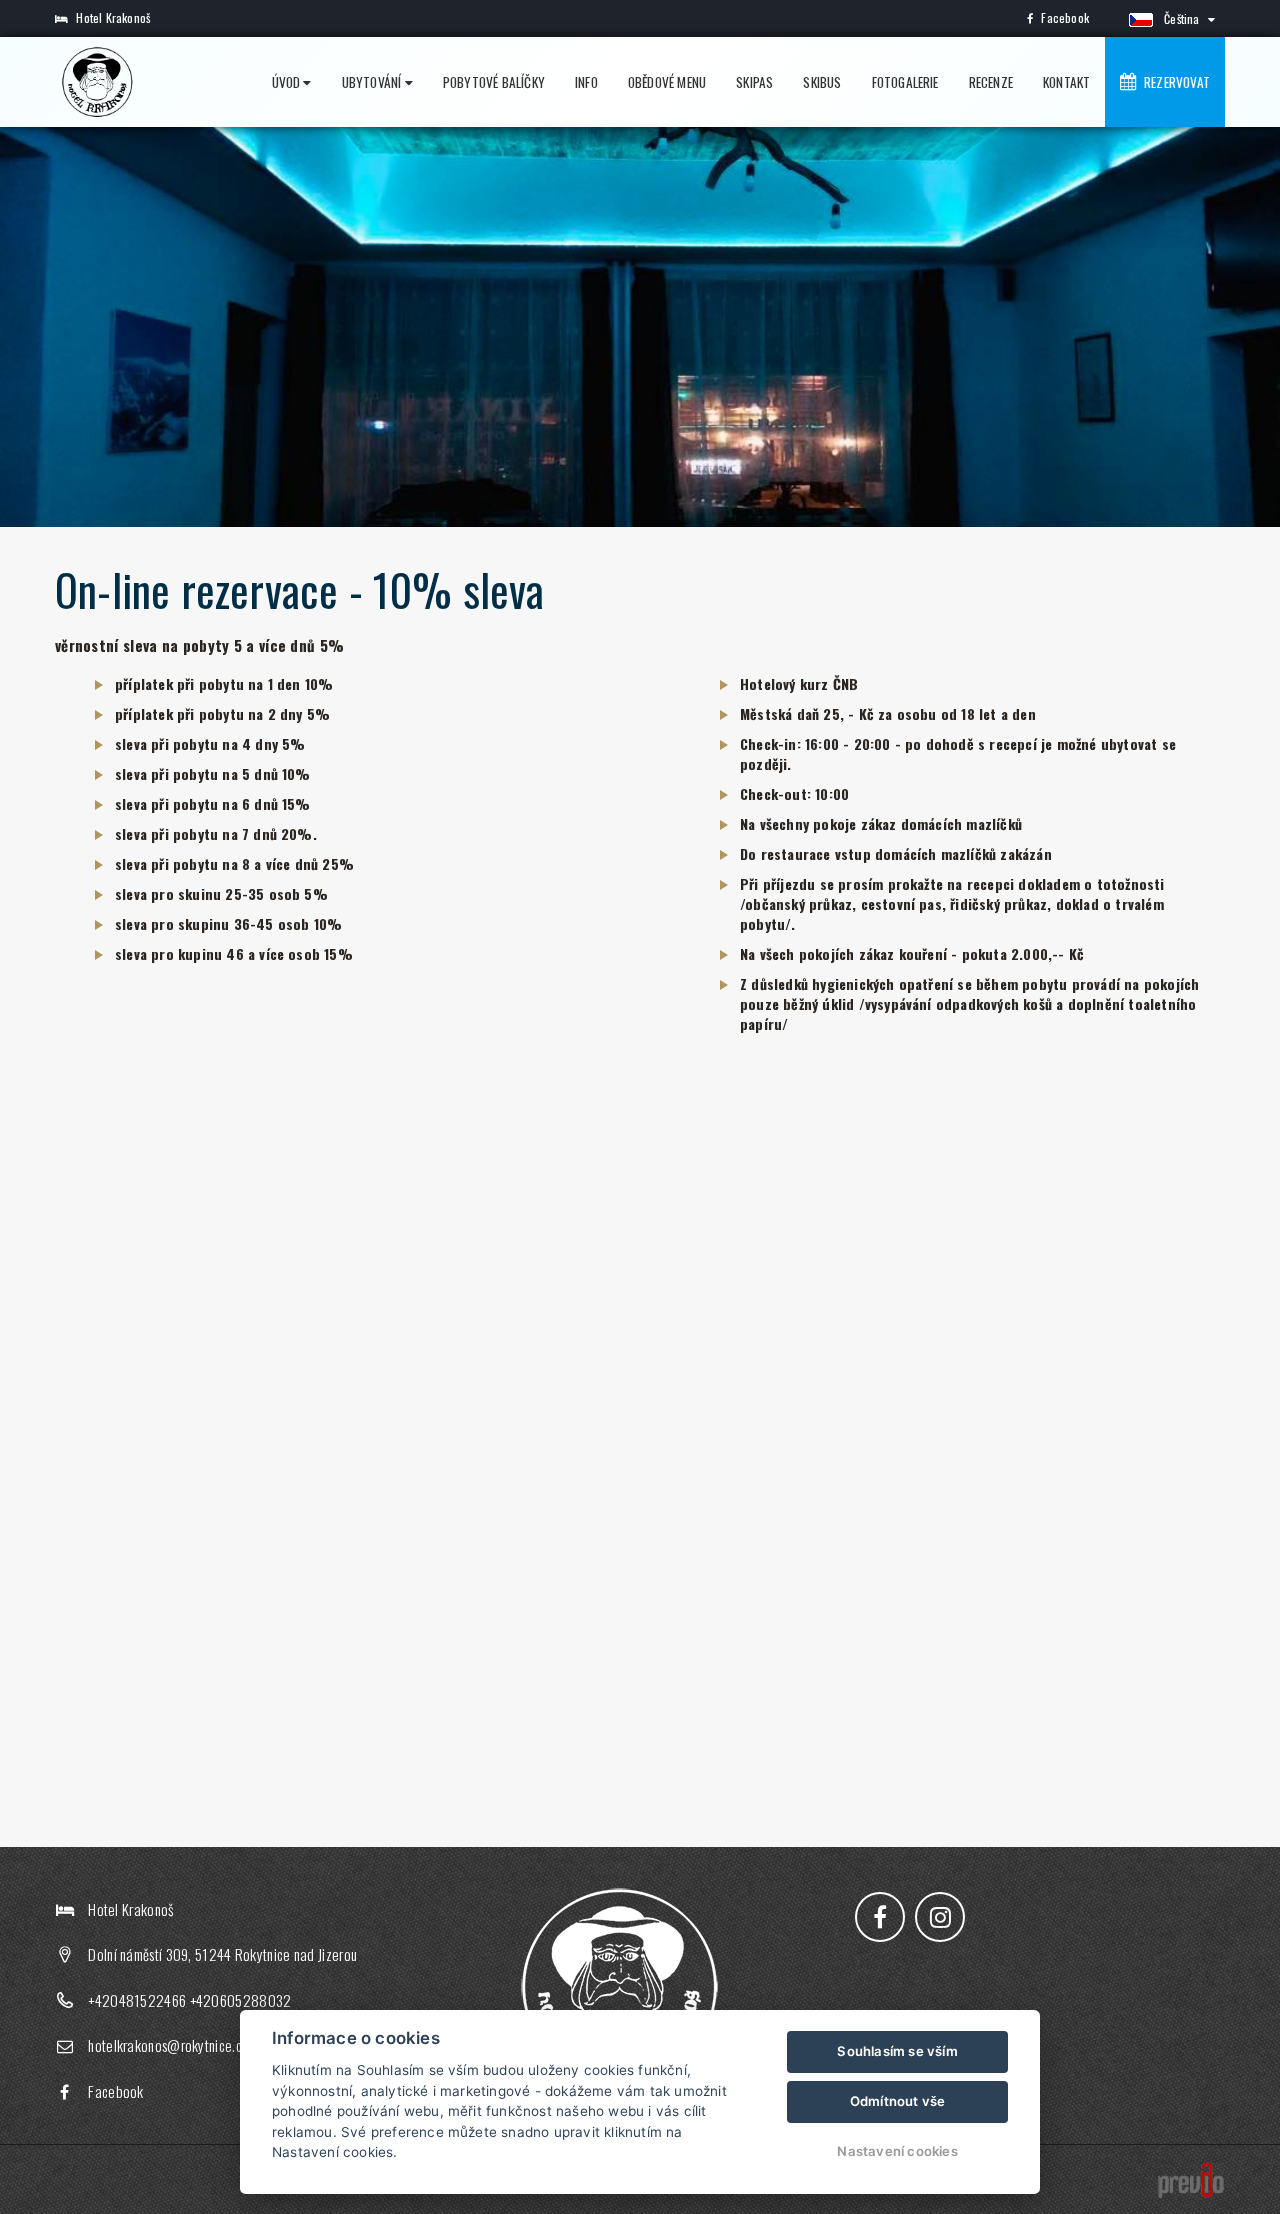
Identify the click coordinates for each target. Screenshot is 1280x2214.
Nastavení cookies (897, 2151)
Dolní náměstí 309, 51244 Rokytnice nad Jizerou (222, 1954)
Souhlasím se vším (897, 2051)
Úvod (288, 82)
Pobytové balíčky (494, 82)
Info (586, 82)
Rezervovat (1174, 82)
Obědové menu (667, 82)
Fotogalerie (905, 82)
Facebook (1065, 17)
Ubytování (373, 82)
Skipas (754, 82)
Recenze (991, 82)
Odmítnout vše (898, 2101)
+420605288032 (241, 2000)
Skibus (822, 82)
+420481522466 (137, 2000)
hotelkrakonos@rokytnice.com (173, 2045)
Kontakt (1066, 82)
